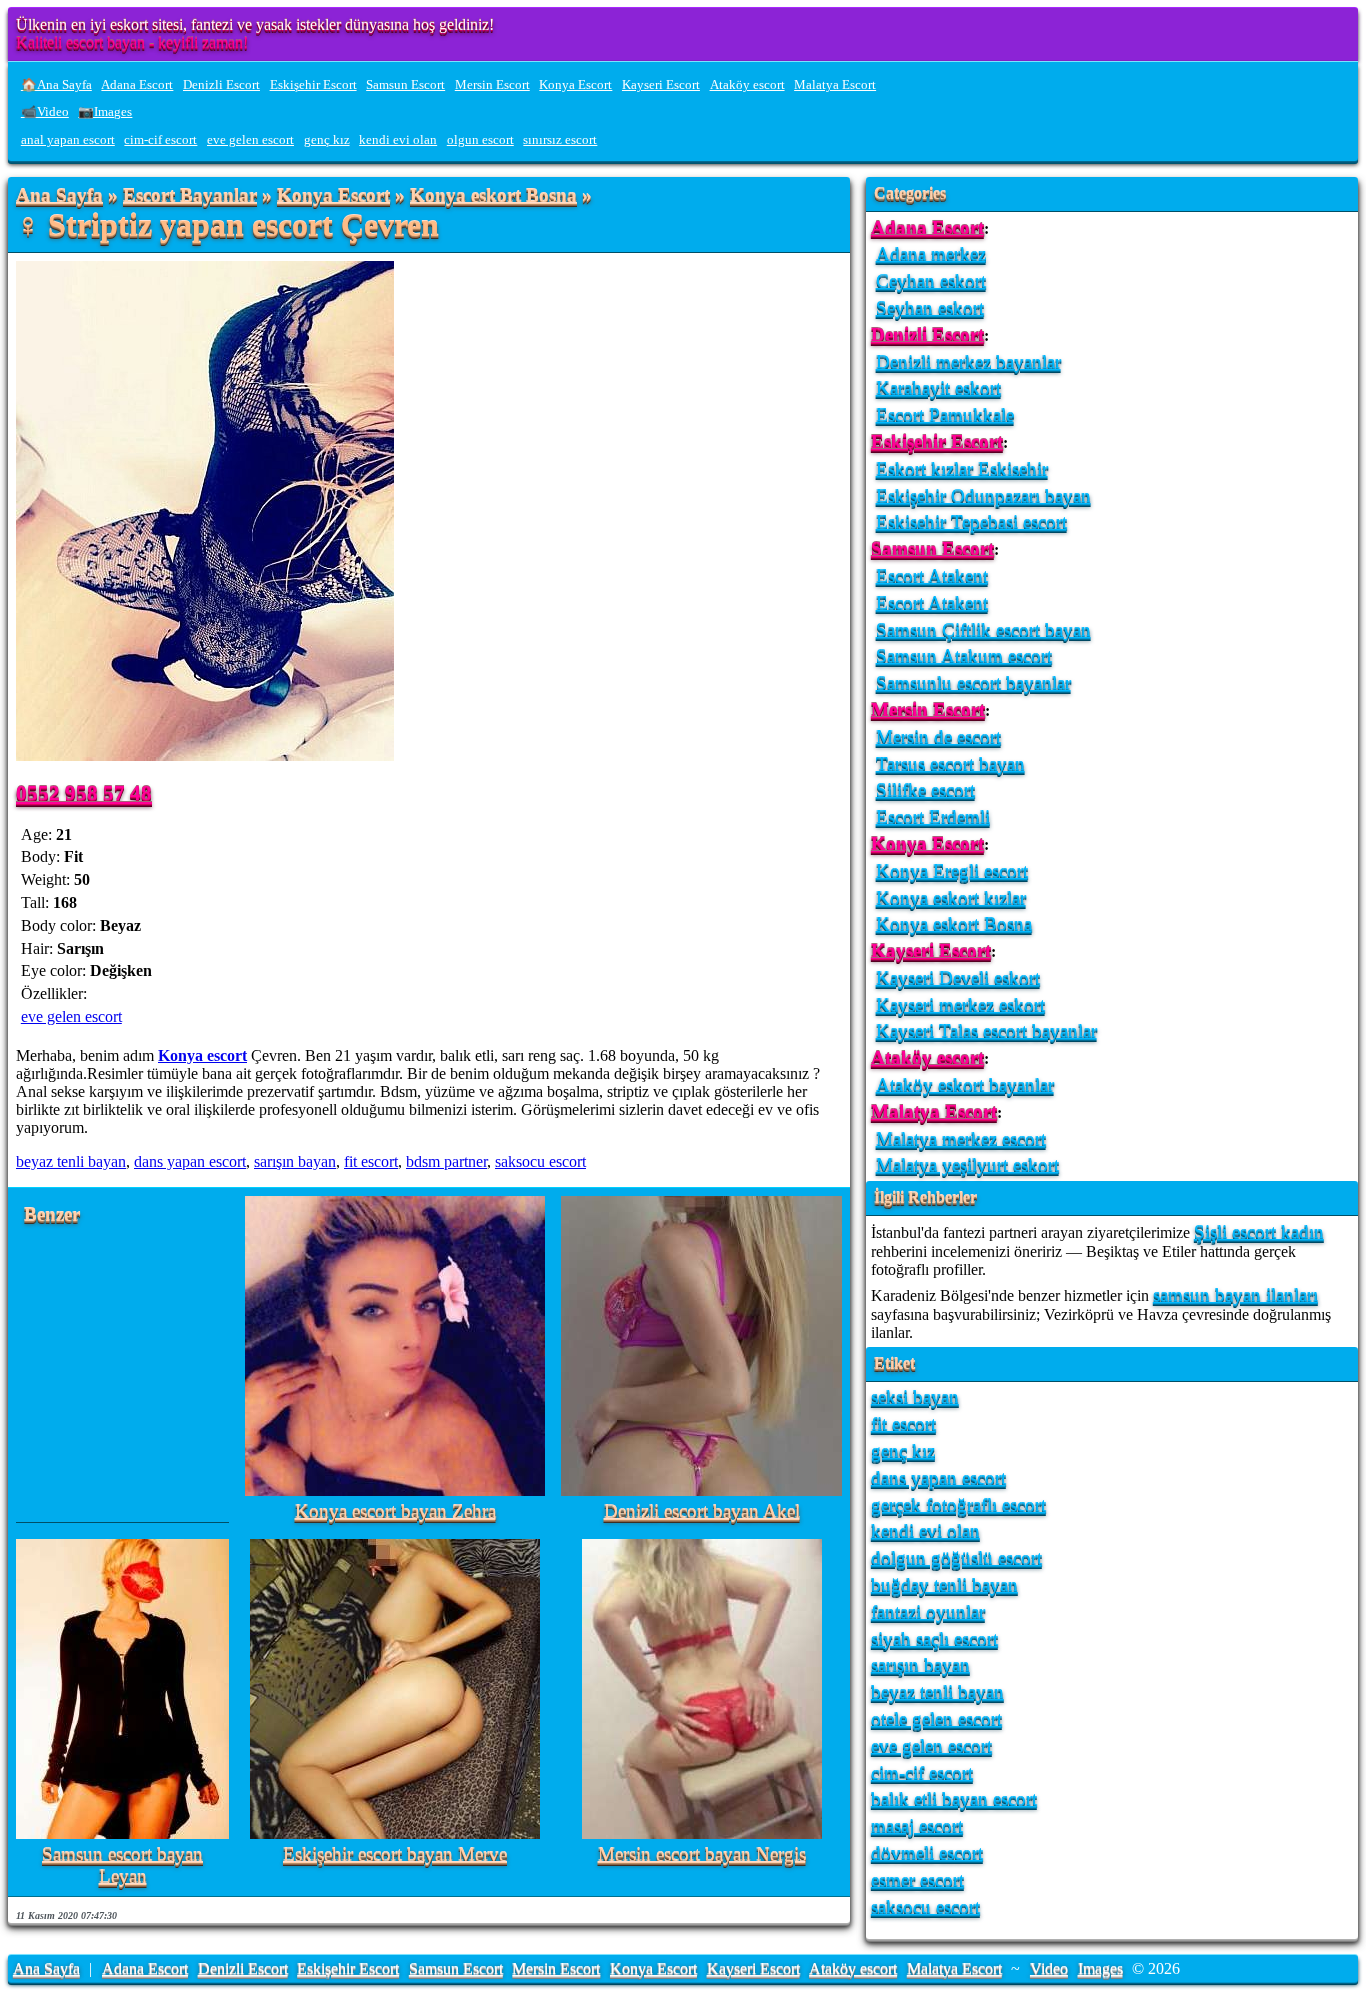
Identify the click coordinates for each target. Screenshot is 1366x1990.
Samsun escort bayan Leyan (122, 1865)
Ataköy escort (747, 85)
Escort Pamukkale (945, 414)
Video (1049, 1968)
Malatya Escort (835, 85)
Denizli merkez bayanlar (968, 361)
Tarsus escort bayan (950, 763)
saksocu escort (540, 1161)
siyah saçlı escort (934, 1638)
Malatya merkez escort (961, 1138)
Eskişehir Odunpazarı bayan (983, 495)
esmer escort (917, 1879)
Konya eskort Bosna (493, 195)
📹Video (45, 112)
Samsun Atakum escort (964, 655)
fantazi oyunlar (928, 1611)
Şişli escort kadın (1259, 1231)
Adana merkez (931, 253)
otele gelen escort (936, 1718)
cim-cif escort (160, 140)
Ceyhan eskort (931, 280)
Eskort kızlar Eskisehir (962, 468)
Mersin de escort (938, 736)
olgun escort (480, 140)
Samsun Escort (405, 85)
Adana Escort (137, 85)
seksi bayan (915, 1396)
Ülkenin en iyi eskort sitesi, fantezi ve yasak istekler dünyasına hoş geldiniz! (255, 24)
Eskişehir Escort (313, 85)
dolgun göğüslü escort (956, 1557)
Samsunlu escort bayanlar (973, 682)
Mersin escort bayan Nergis (702, 1854)
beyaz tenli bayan (71, 1161)
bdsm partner (446, 1161)
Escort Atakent (932, 575)
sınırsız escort (560, 140)
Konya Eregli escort (952, 870)
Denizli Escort (221, 85)
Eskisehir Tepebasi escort (971, 521)
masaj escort (917, 1825)
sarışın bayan (295, 1161)
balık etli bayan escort (954, 1798)
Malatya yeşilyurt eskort (967, 1164)
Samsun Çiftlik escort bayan (983, 629)
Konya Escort (575, 85)
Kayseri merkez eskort (960, 1004)
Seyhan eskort (930, 307)
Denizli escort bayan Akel (702, 1511)
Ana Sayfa (59, 195)
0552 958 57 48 (84, 792)
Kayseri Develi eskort (958, 977)
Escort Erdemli (933, 816)
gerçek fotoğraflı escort (958, 1504)
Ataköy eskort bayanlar (965, 1084)
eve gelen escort (250, 140)
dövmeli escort (927, 1852)
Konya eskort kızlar (951, 897)
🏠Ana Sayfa (56, 85)
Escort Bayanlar (190, 195)
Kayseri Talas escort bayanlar (986, 1030)
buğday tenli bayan (944, 1584)
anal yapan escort (68, 140)
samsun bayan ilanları (1235, 1294)
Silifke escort (925, 789)
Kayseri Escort (661, 85)
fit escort (371, 1161)
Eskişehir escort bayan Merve (395, 1854)
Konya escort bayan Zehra (395, 1511)
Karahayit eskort (938, 387)
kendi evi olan (398, 140)
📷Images (105, 112)
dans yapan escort (190, 1161)
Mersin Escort (492, 85)
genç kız (327, 140)
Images (1100, 1968)
